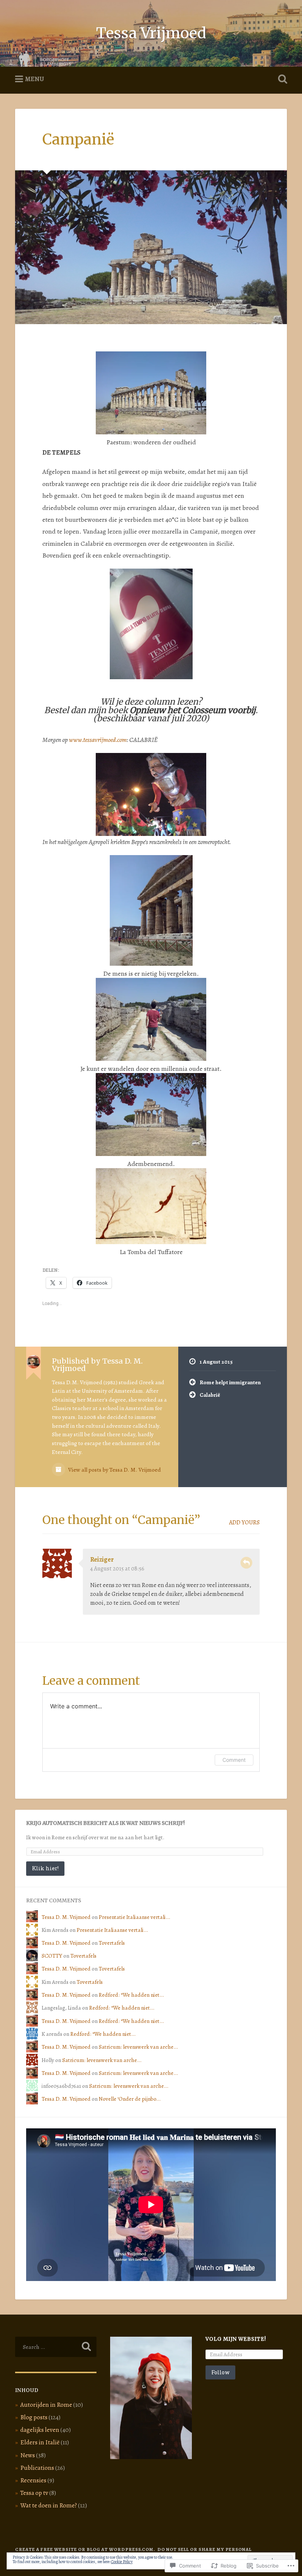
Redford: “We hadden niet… (131, 1995)
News (28, 2455)
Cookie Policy (122, 2562)
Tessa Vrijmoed (151, 33)
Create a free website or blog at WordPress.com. (85, 2549)
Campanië (78, 139)
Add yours (244, 1523)
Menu (35, 79)
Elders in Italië (40, 2442)
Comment (234, 1760)
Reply (246, 1563)
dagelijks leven (40, 2430)
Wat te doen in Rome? (49, 2505)
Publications (37, 2468)
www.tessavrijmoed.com (98, 740)
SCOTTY (52, 1956)
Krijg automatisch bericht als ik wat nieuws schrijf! (106, 1823)
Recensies (33, 2480)
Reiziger (102, 1559)
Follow (220, 2372)
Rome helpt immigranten (230, 1382)
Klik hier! (45, 1868)
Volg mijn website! (236, 2339)
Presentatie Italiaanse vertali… (134, 1917)
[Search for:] (56, 2347)
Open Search (281, 79)
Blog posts (34, 2417)
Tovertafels (112, 1943)
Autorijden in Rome (46, 2405)
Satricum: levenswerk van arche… (138, 2047)
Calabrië (210, 1395)
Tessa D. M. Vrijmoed (66, 1917)
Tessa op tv (34, 2493)
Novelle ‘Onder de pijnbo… (130, 2099)
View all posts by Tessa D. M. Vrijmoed (114, 1470)
